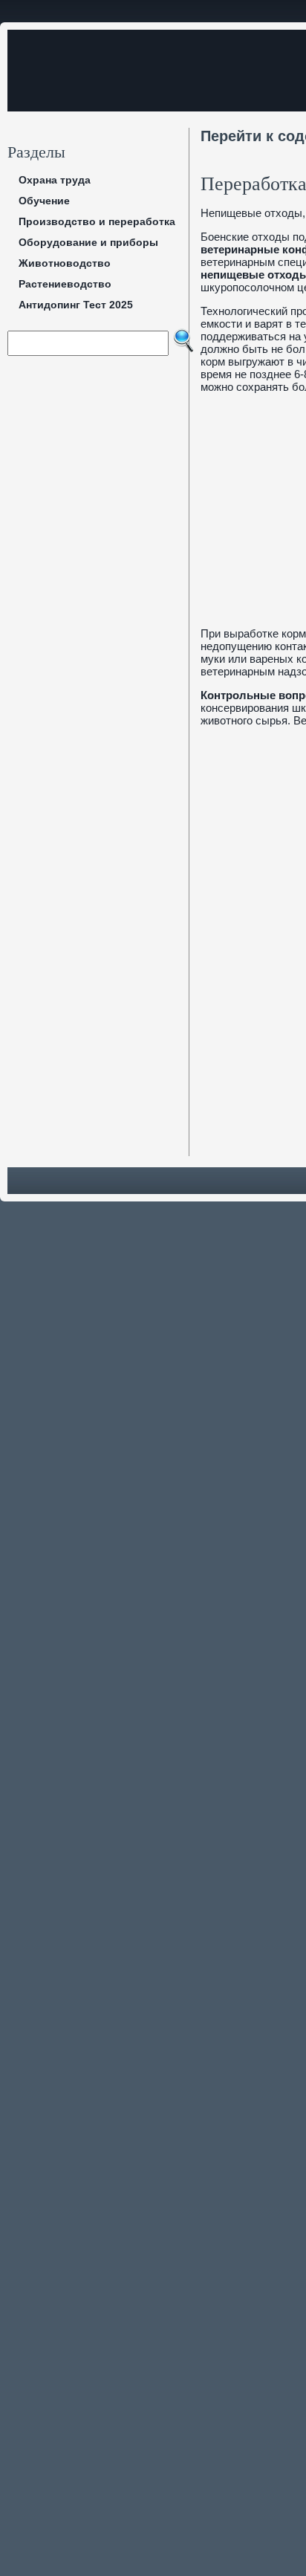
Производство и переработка (97, 221)
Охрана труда (55, 180)
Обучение (44, 201)
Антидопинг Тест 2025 (76, 305)
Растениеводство (65, 284)
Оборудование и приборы (88, 242)
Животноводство (65, 263)
